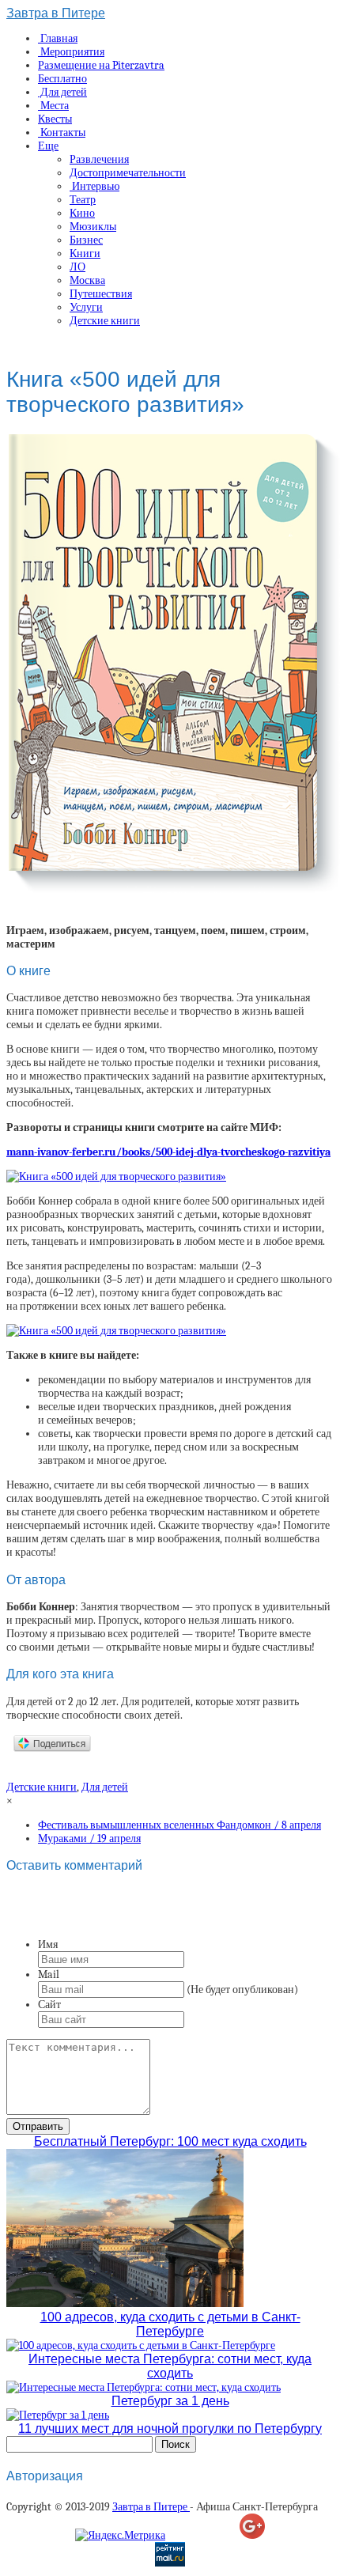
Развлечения (99, 159)
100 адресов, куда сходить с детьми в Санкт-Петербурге (170, 2324)
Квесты (55, 119)
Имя (48, 1944)
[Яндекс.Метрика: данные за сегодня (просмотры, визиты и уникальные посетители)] (120, 2535)
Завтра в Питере (56, 13)
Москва (87, 280)
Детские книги (105, 321)
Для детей (62, 92)
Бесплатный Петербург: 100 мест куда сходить (170, 2141)
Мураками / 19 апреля (89, 1838)
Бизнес (86, 240)
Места (53, 106)
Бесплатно (62, 79)
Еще (48, 146)
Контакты (62, 132)
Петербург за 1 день (170, 2401)
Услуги (86, 307)
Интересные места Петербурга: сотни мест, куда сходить (170, 2366)
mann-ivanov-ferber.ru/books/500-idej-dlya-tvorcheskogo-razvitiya (168, 1152)
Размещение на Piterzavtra (101, 65)
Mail (49, 1975)
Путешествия (101, 294)
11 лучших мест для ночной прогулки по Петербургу (170, 2428)
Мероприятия (71, 52)
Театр (83, 200)
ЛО (77, 267)
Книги (85, 253)
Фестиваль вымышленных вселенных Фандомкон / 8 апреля (179, 1825)
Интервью (94, 186)
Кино (82, 213)
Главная (58, 38)
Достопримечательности (128, 173)
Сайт (49, 2005)
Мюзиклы (93, 227)
